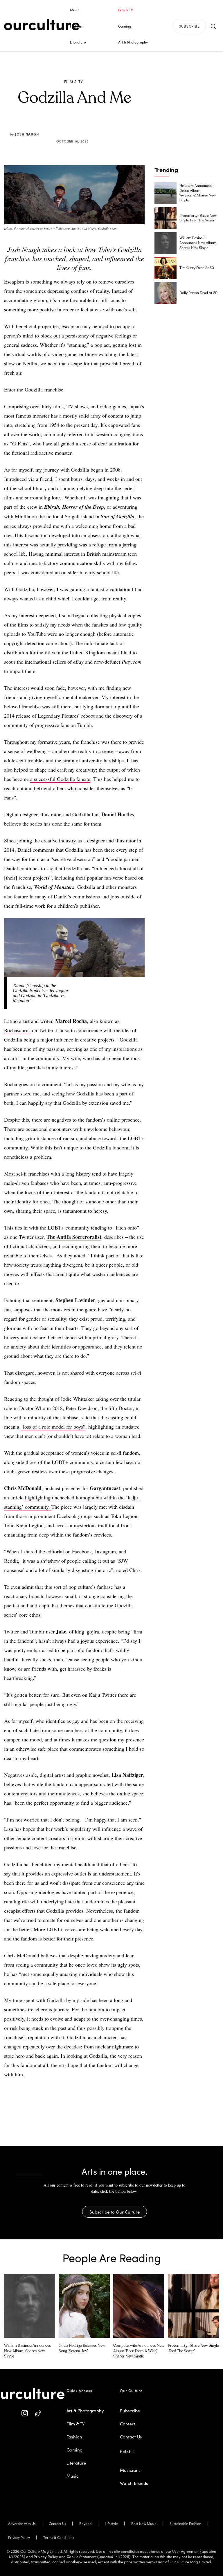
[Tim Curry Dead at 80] (166, 268)
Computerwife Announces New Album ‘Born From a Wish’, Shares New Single (139, 2351)
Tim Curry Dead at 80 (197, 268)
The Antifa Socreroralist (74, 1237)
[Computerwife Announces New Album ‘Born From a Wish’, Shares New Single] (139, 2306)
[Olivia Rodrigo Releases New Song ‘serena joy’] (84, 2306)
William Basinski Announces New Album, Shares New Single (198, 243)
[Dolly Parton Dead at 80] (166, 293)
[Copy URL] (105, 127)
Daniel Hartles (118, 814)
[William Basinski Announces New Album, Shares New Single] (166, 243)
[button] (213, 26)
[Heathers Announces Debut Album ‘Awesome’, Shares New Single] (166, 193)
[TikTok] (38, 2413)
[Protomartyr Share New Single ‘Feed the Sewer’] (166, 218)
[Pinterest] (78, 127)
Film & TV (74, 82)
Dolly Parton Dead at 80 (198, 293)
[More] (118, 127)
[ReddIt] (91, 127)
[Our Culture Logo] (42, 25)
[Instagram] (25, 2413)
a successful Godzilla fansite (60, 779)
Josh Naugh (27, 134)
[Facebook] (65, 127)
